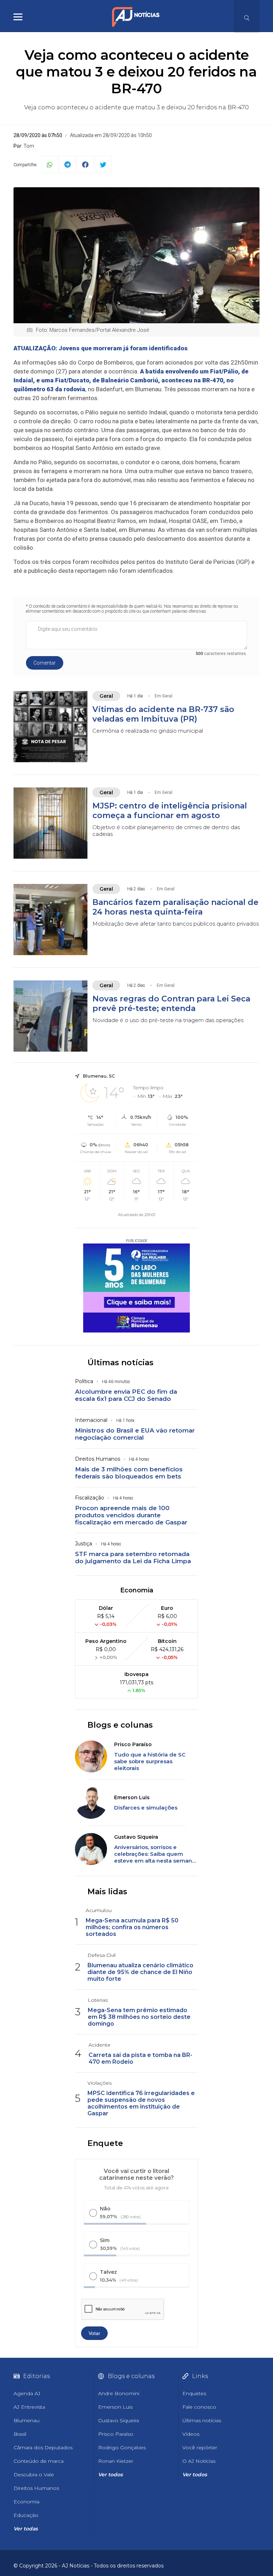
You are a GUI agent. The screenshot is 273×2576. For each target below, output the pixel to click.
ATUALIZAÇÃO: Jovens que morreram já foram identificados (101, 348)
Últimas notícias (121, 1363)
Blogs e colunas (120, 1725)
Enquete (105, 2143)
